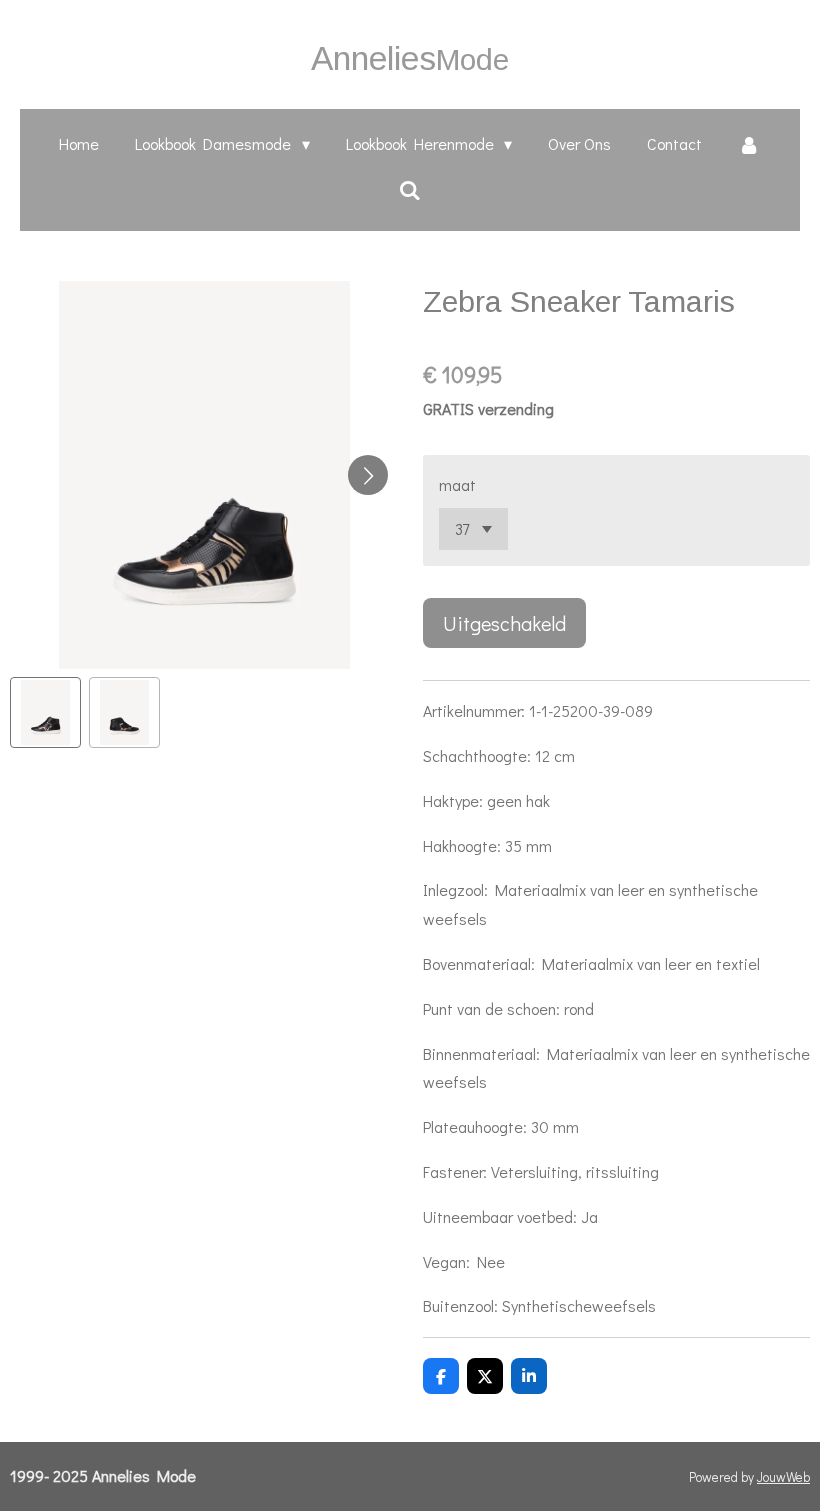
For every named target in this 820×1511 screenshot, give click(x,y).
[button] (45, 712)
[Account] (749, 144)
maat (457, 484)
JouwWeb (783, 1477)
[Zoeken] (410, 189)
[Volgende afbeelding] (368, 475)
